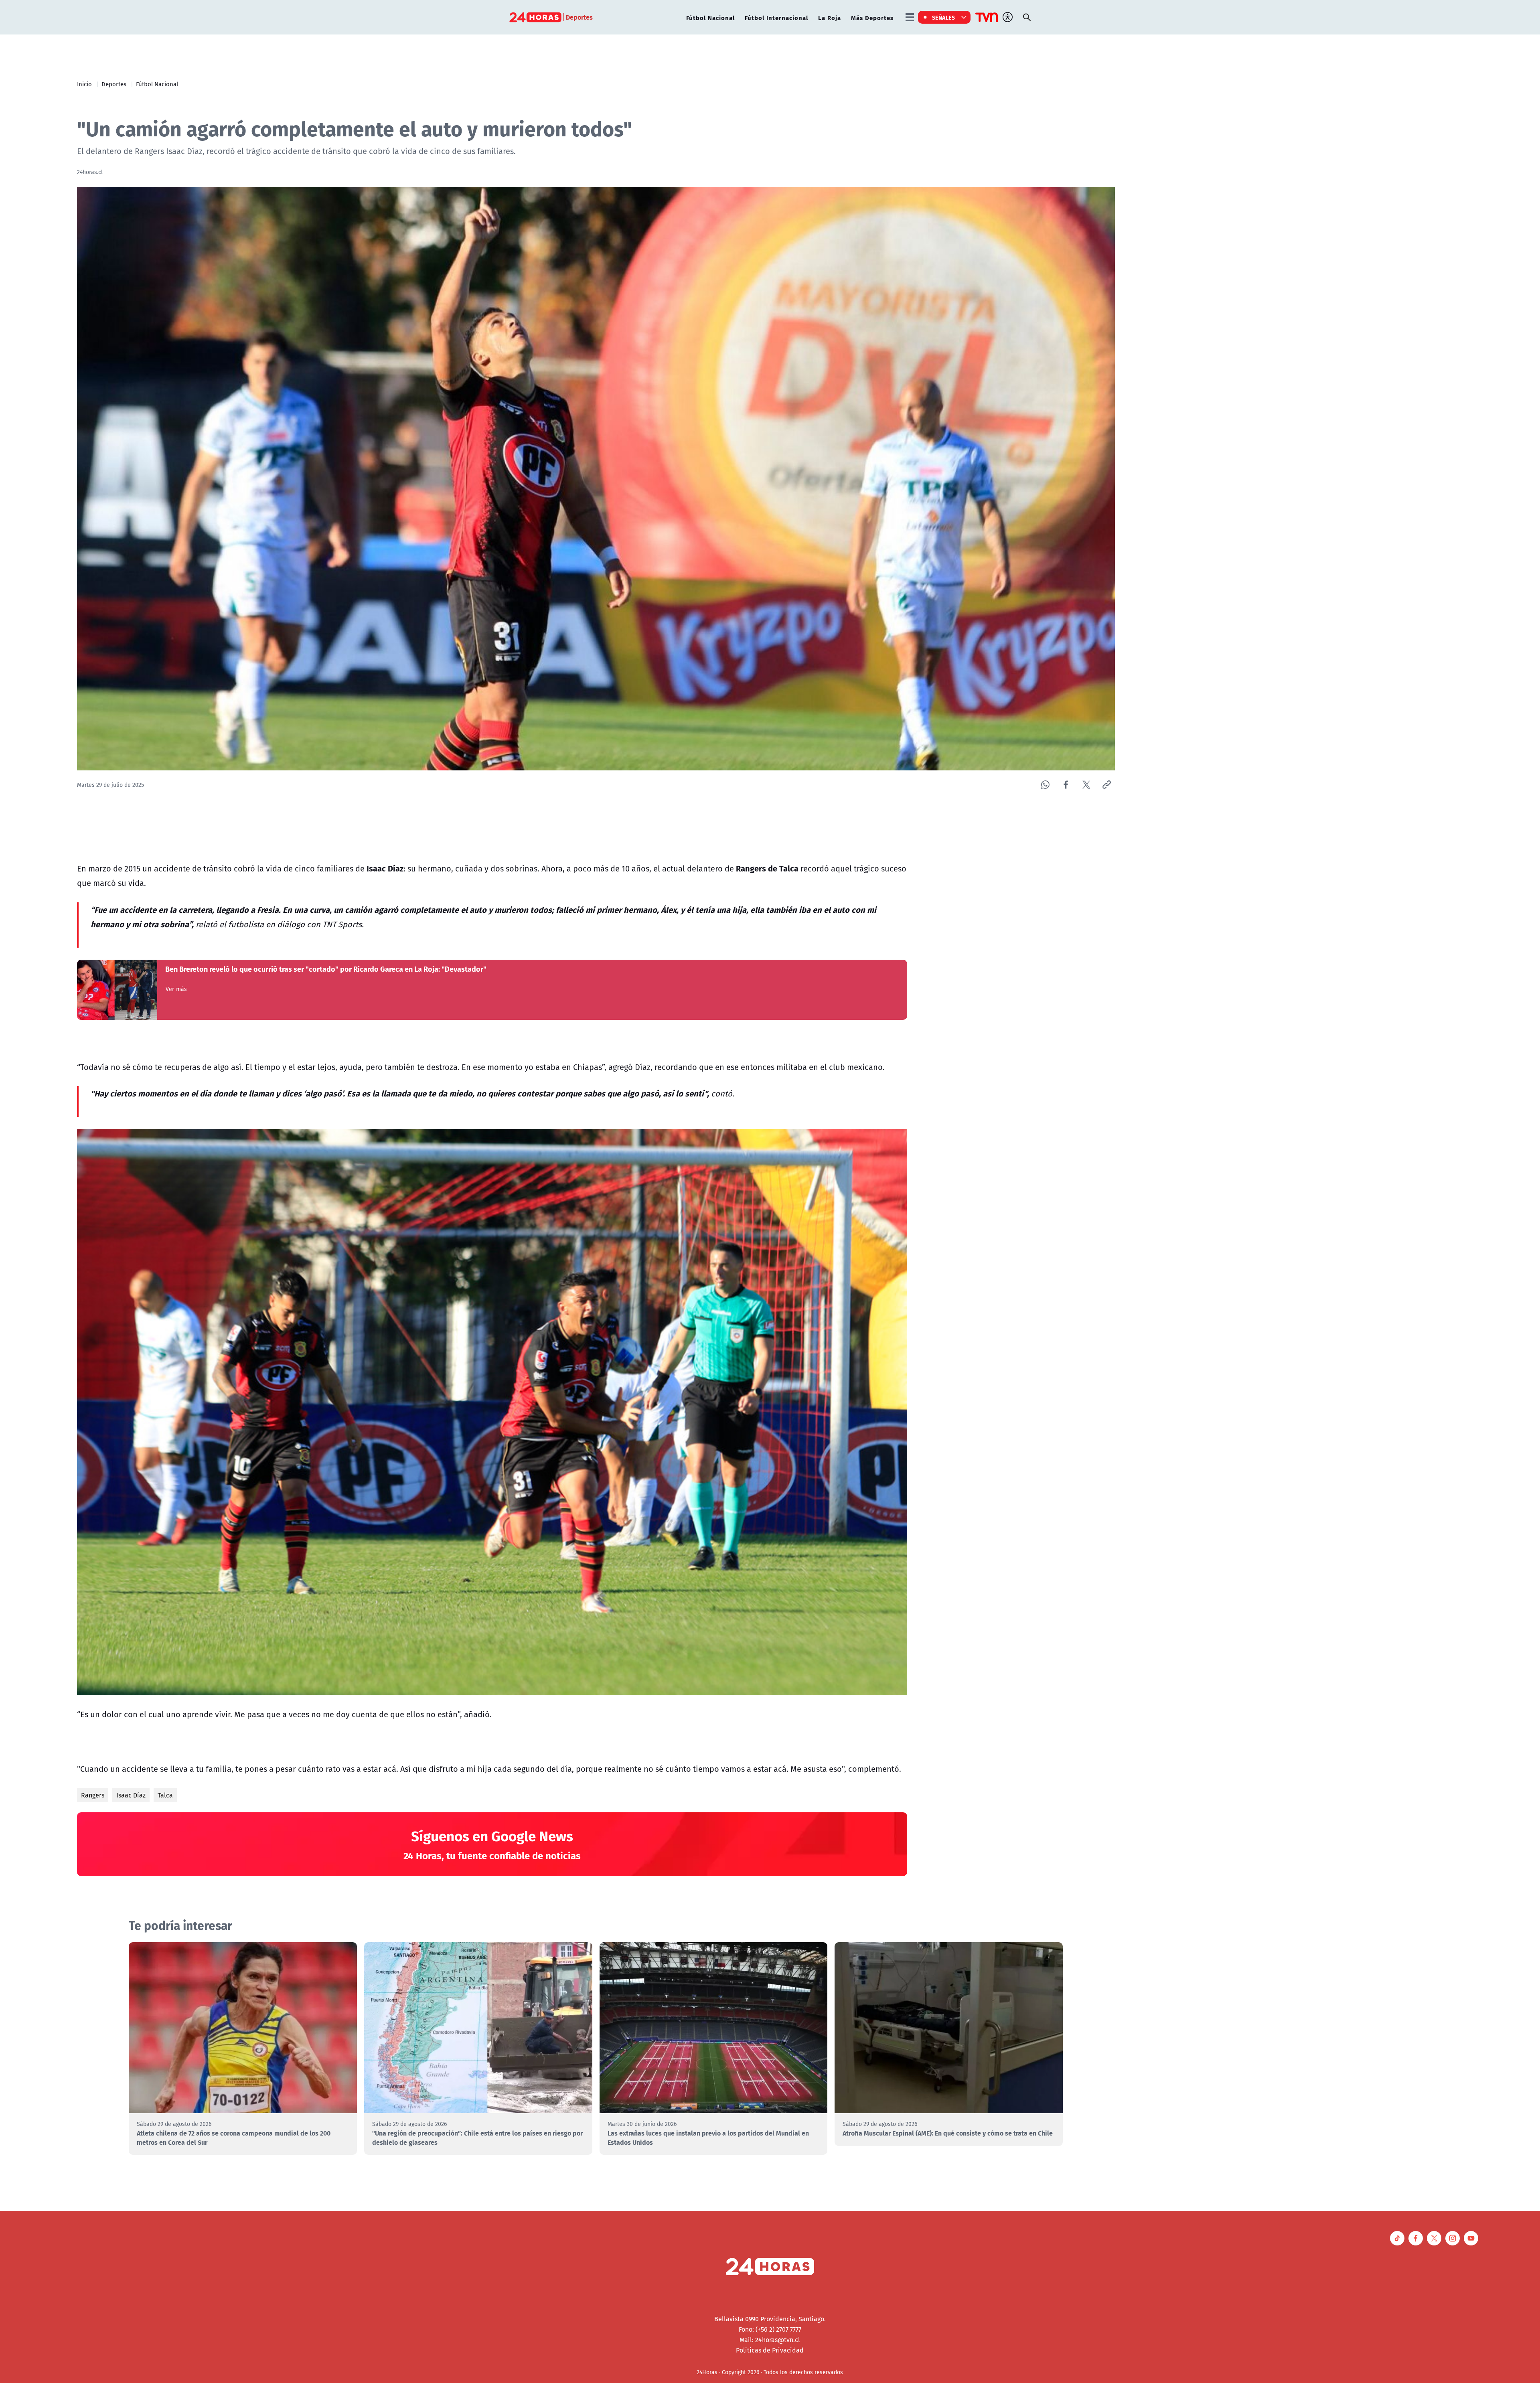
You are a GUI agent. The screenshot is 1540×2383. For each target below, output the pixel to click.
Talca (165, 1795)
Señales (944, 17)
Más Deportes (872, 17)
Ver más (176, 989)
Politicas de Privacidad (770, 2350)
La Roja (830, 17)
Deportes (114, 84)
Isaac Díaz (131, 1795)
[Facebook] (1066, 785)
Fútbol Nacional (710, 17)
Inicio (84, 84)
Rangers (93, 1795)
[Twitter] (1086, 785)
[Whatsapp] (1045, 785)
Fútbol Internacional (776, 17)
